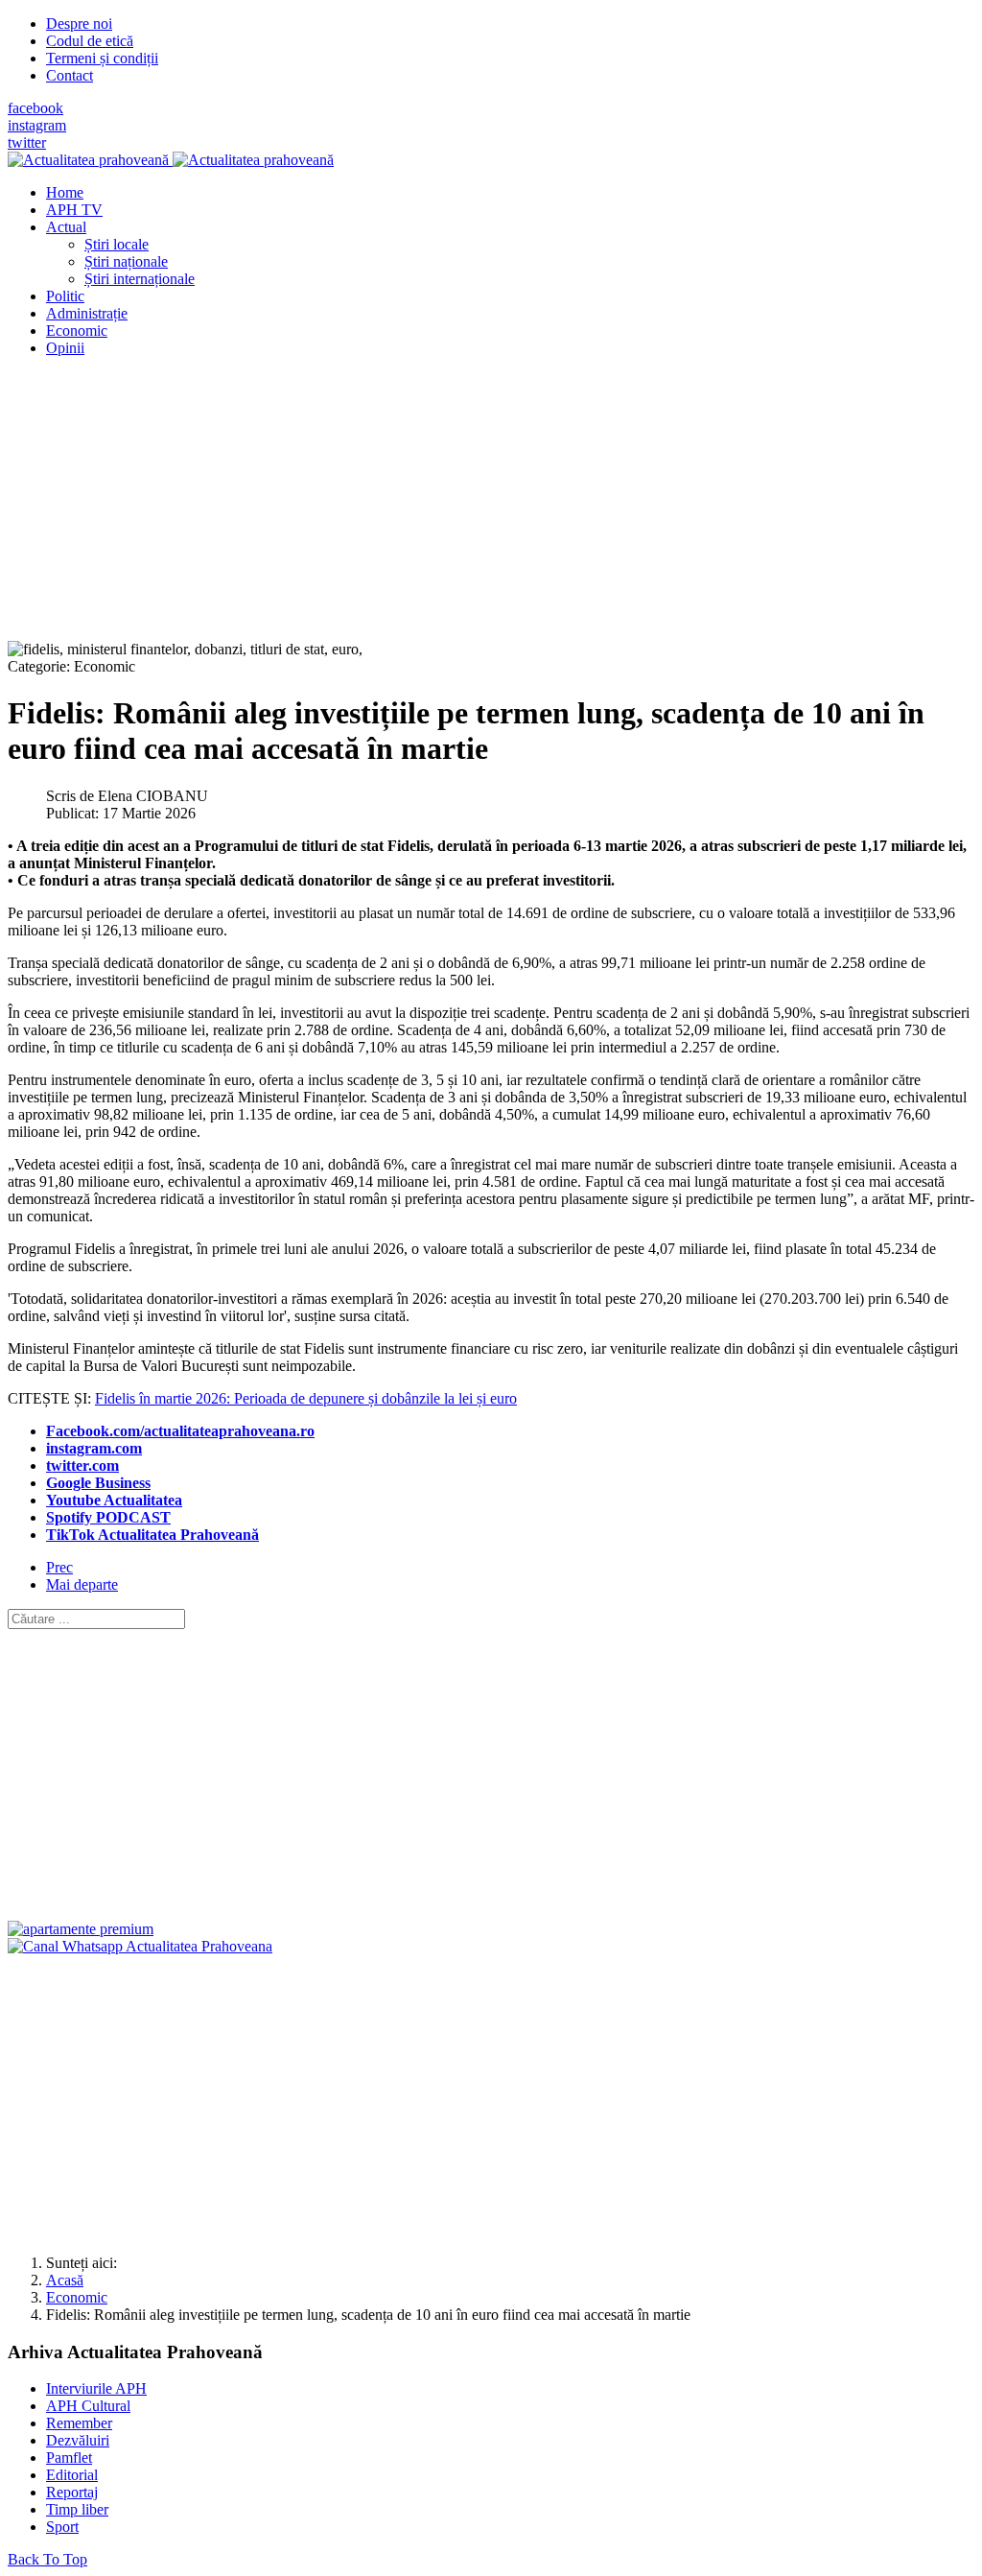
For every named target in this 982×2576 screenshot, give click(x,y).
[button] (66, 227)
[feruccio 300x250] (81, 1929)
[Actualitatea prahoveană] (171, 160)
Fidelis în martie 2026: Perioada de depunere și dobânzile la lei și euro (306, 1398)
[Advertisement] (491, 507)
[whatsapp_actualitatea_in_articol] (140, 1946)
